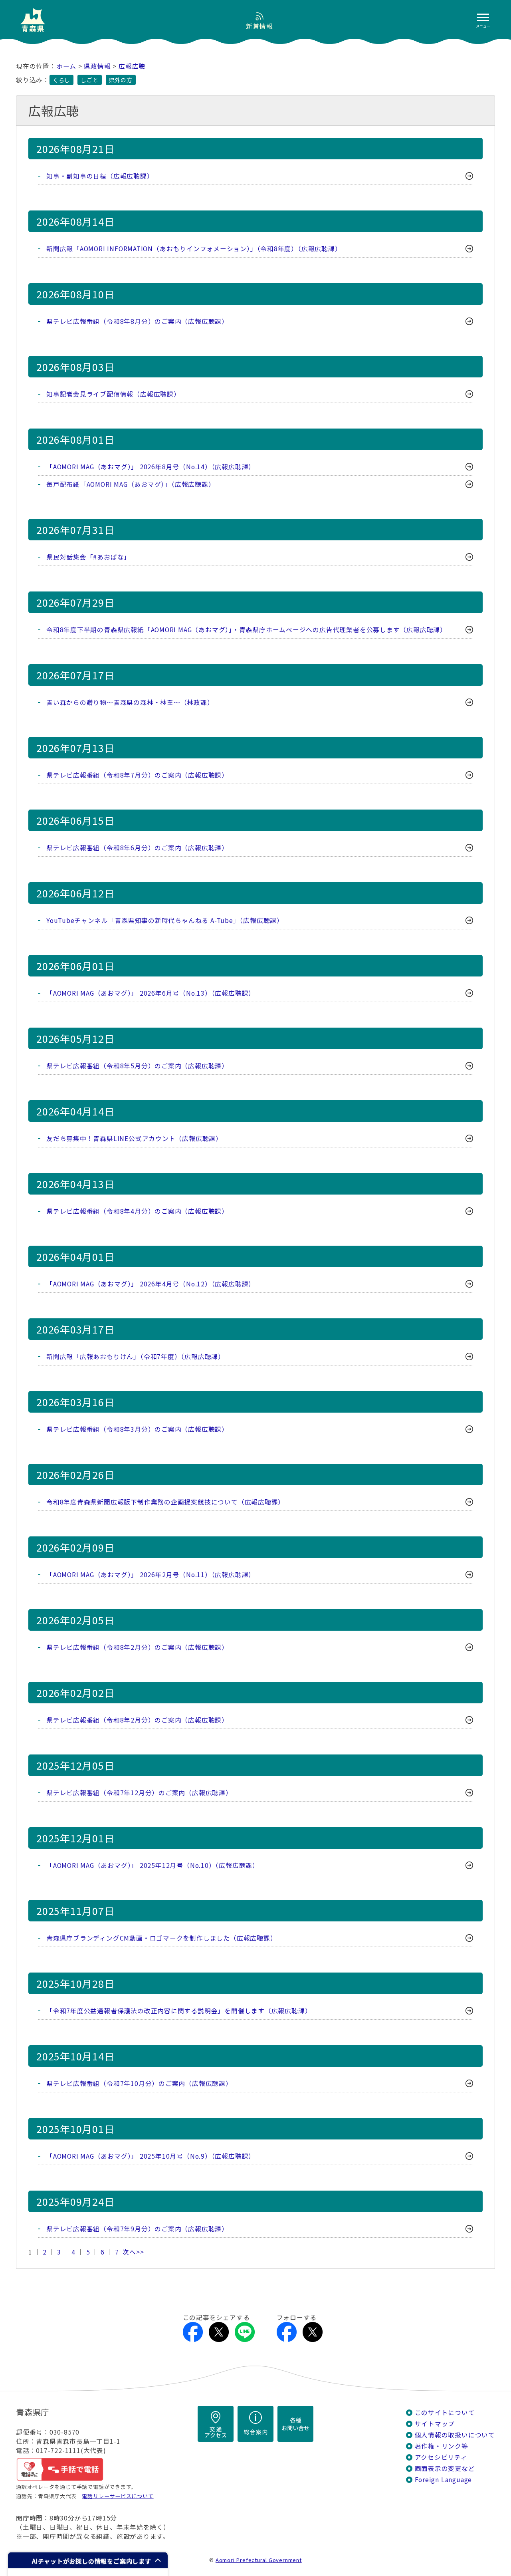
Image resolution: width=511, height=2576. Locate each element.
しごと (89, 80)
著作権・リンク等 (442, 2446)
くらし (61, 80)
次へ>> (133, 2252)
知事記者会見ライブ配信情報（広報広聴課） (113, 394)
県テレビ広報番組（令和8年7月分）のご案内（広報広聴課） (137, 775)
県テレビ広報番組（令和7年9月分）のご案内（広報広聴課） (137, 2229)
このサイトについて (445, 2412)
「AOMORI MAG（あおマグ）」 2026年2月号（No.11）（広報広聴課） (151, 1575)
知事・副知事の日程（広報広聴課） (100, 176)
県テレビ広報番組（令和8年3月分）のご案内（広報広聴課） (137, 1429)
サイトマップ (435, 2424)
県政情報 (97, 66)
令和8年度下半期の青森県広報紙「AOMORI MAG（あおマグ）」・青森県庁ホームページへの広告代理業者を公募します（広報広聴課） (247, 630)
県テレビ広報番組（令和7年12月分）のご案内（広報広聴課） (139, 1793)
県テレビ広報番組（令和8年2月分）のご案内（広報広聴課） (137, 1647)
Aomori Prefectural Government (259, 2560)
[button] (88, 2560)
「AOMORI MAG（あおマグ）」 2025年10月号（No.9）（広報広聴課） (151, 2156)
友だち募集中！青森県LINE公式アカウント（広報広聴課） (134, 1138)
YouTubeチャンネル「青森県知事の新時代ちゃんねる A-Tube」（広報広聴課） (165, 920)
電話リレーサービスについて (118, 2496)
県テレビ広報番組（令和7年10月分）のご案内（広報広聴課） (139, 2083)
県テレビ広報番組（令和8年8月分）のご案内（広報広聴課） (137, 321)
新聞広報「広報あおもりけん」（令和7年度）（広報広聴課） (136, 1356)
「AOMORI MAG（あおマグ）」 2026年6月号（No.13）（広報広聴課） (151, 993)
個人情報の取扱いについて (455, 2435)
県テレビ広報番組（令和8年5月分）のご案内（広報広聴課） (137, 1066)
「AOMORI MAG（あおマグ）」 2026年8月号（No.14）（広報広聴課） (151, 467)
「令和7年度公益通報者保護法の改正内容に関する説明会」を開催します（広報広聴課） (179, 2011)
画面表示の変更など (445, 2468)
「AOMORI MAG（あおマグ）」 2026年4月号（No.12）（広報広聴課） (151, 1284)
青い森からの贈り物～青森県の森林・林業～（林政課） (130, 702)
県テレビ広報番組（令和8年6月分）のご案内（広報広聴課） (137, 848)
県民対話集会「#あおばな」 (88, 557)
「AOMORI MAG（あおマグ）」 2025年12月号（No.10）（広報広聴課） (153, 1865)
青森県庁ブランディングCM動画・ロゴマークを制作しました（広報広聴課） (161, 1938)
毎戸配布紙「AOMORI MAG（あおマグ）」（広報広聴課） (131, 484)
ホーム (66, 66)
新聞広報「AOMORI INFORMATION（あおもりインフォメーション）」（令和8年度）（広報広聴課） (194, 249)
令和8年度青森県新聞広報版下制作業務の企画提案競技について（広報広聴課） (165, 1502)
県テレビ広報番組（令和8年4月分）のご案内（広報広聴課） (137, 1211)
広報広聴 (132, 66)
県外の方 (121, 80)
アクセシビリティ (441, 2457)
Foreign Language (444, 2480)
